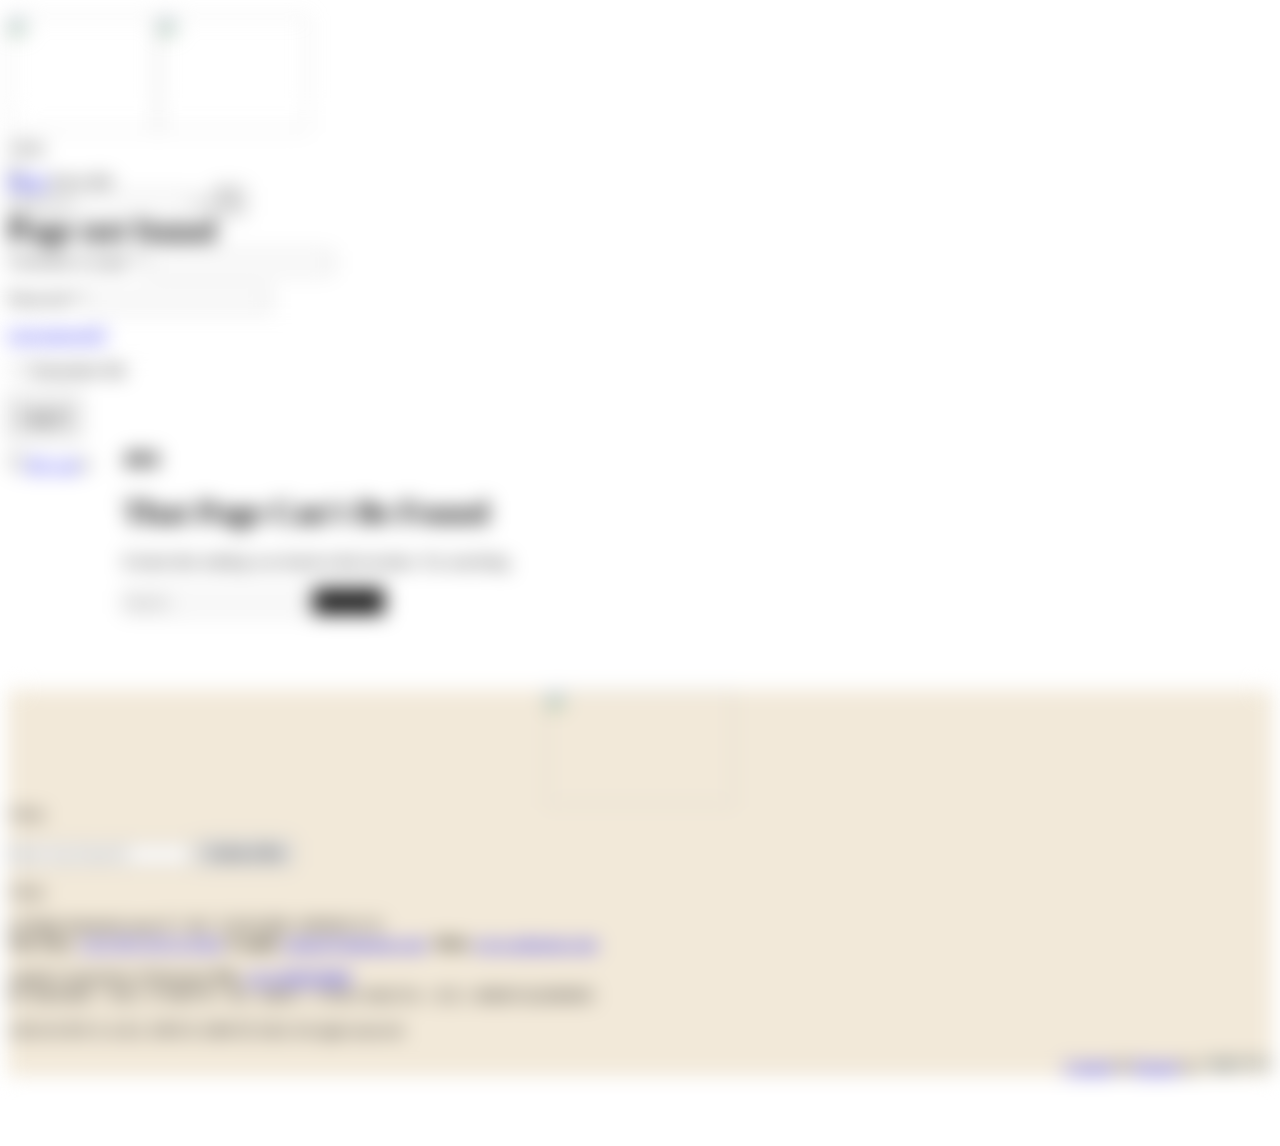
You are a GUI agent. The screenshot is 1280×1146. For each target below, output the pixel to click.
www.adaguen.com (535, 943)
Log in (44, 416)
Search (348, 600)
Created (1088, 1066)
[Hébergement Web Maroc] (1237, 1066)
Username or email (75, 261)
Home (27, 181)
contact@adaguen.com (354, 943)
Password (44, 298)
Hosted (1155, 1066)
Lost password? (57, 334)
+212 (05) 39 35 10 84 (150, 943)
